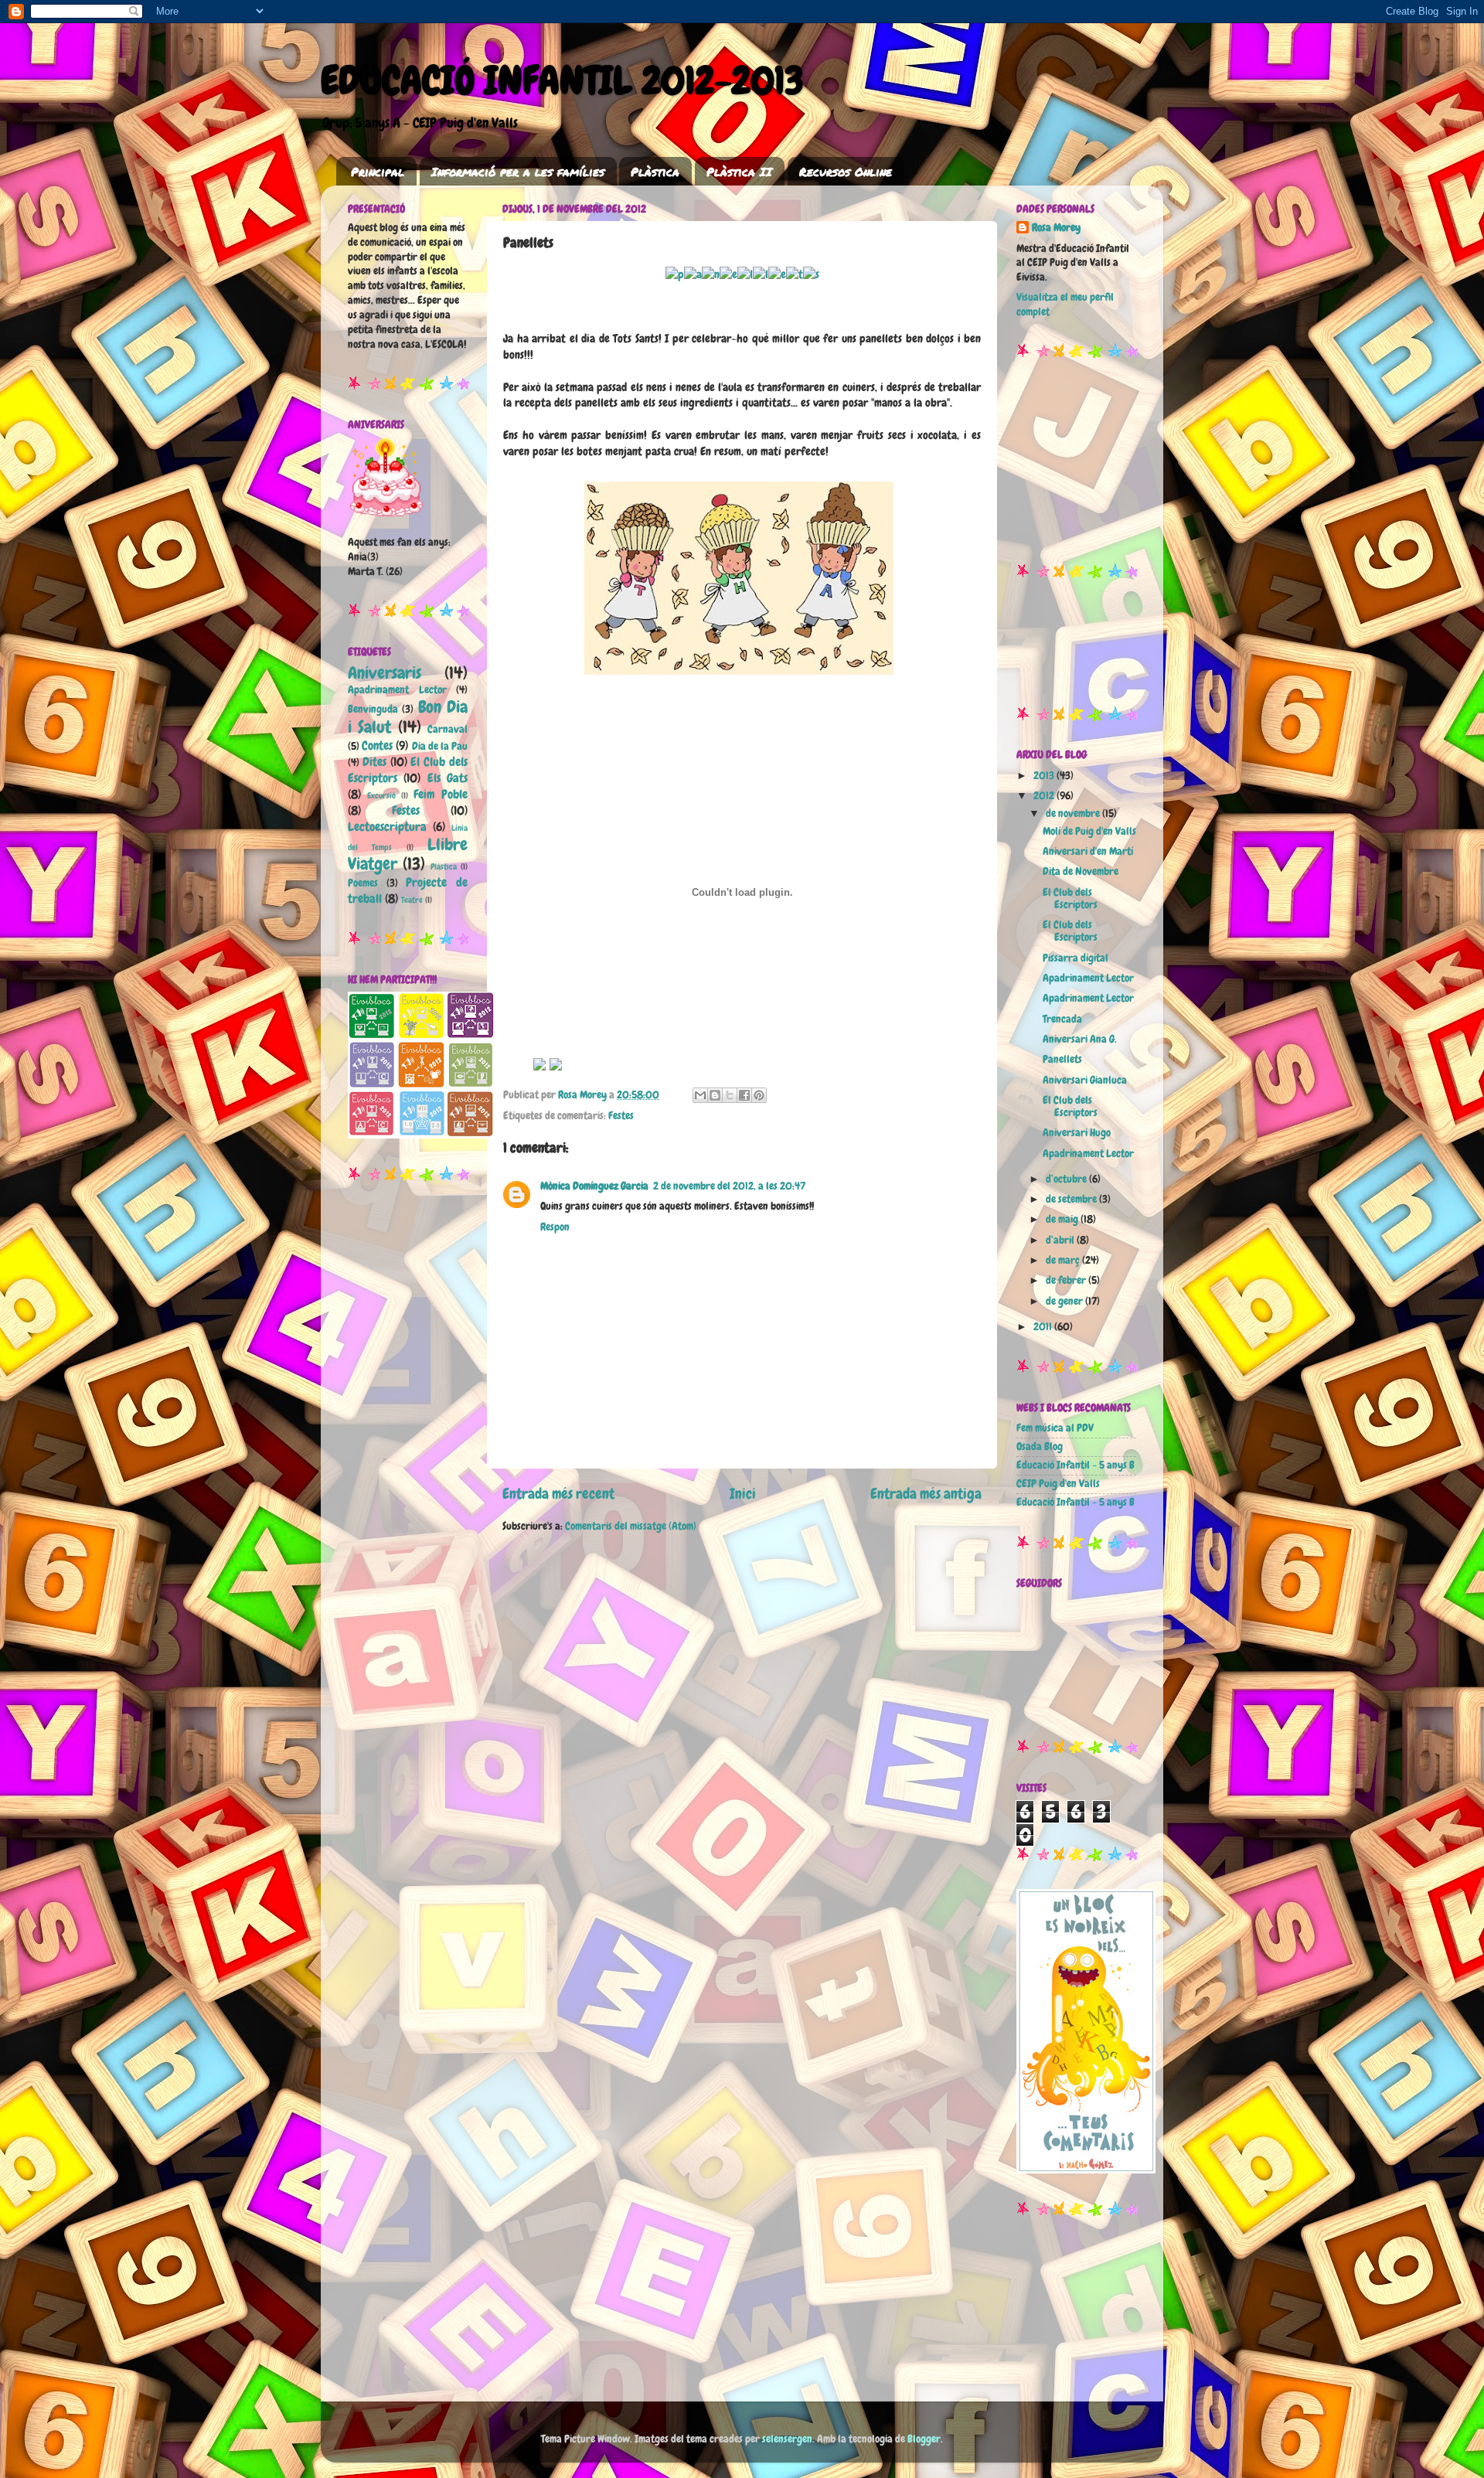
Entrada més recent (558, 1494)
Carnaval (448, 729)
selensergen (787, 2439)
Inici (743, 1494)
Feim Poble (441, 794)
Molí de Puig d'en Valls (1089, 831)
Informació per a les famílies (518, 172)
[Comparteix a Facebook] (744, 1095)
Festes (621, 1116)
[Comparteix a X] (730, 1095)
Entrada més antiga (926, 1494)
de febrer (1067, 1280)
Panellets (1062, 1059)
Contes (377, 745)
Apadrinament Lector (397, 690)
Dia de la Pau (440, 746)
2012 (1045, 796)
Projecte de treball (408, 890)
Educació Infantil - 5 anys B (1076, 1465)
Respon (555, 1227)
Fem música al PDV (1055, 1428)
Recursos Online (846, 172)
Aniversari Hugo (1077, 1133)
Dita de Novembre (1081, 871)
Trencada (1062, 1019)
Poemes (363, 883)
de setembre (1072, 1199)
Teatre (412, 900)
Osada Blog (1040, 1447)
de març (1064, 1260)
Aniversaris (385, 673)
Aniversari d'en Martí (1088, 851)
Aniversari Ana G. (1080, 1039)
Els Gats (448, 778)
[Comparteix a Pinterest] (759, 1095)
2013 (1045, 776)
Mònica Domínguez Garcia (594, 1186)
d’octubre (1067, 1179)
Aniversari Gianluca (1085, 1080)
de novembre (1074, 814)
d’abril (1061, 1240)
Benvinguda (373, 709)
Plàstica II (739, 172)
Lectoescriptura (387, 827)
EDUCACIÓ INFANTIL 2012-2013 (562, 80)
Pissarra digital (1076, 958)
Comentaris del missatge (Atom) (631, 1526)
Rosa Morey (1056, 228)
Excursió (381, 795)
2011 (1044, 1327)
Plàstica (655, 172)
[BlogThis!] (715, 1095)
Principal (378, 172)
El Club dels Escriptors (1070, 899)
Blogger (924, 2439)
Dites (374, 762)
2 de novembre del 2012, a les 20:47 (729, 1186)
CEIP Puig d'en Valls (1058, 1484)
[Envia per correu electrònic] (700, 1095)
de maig (1063, 1219)
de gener (1065, 1301)
